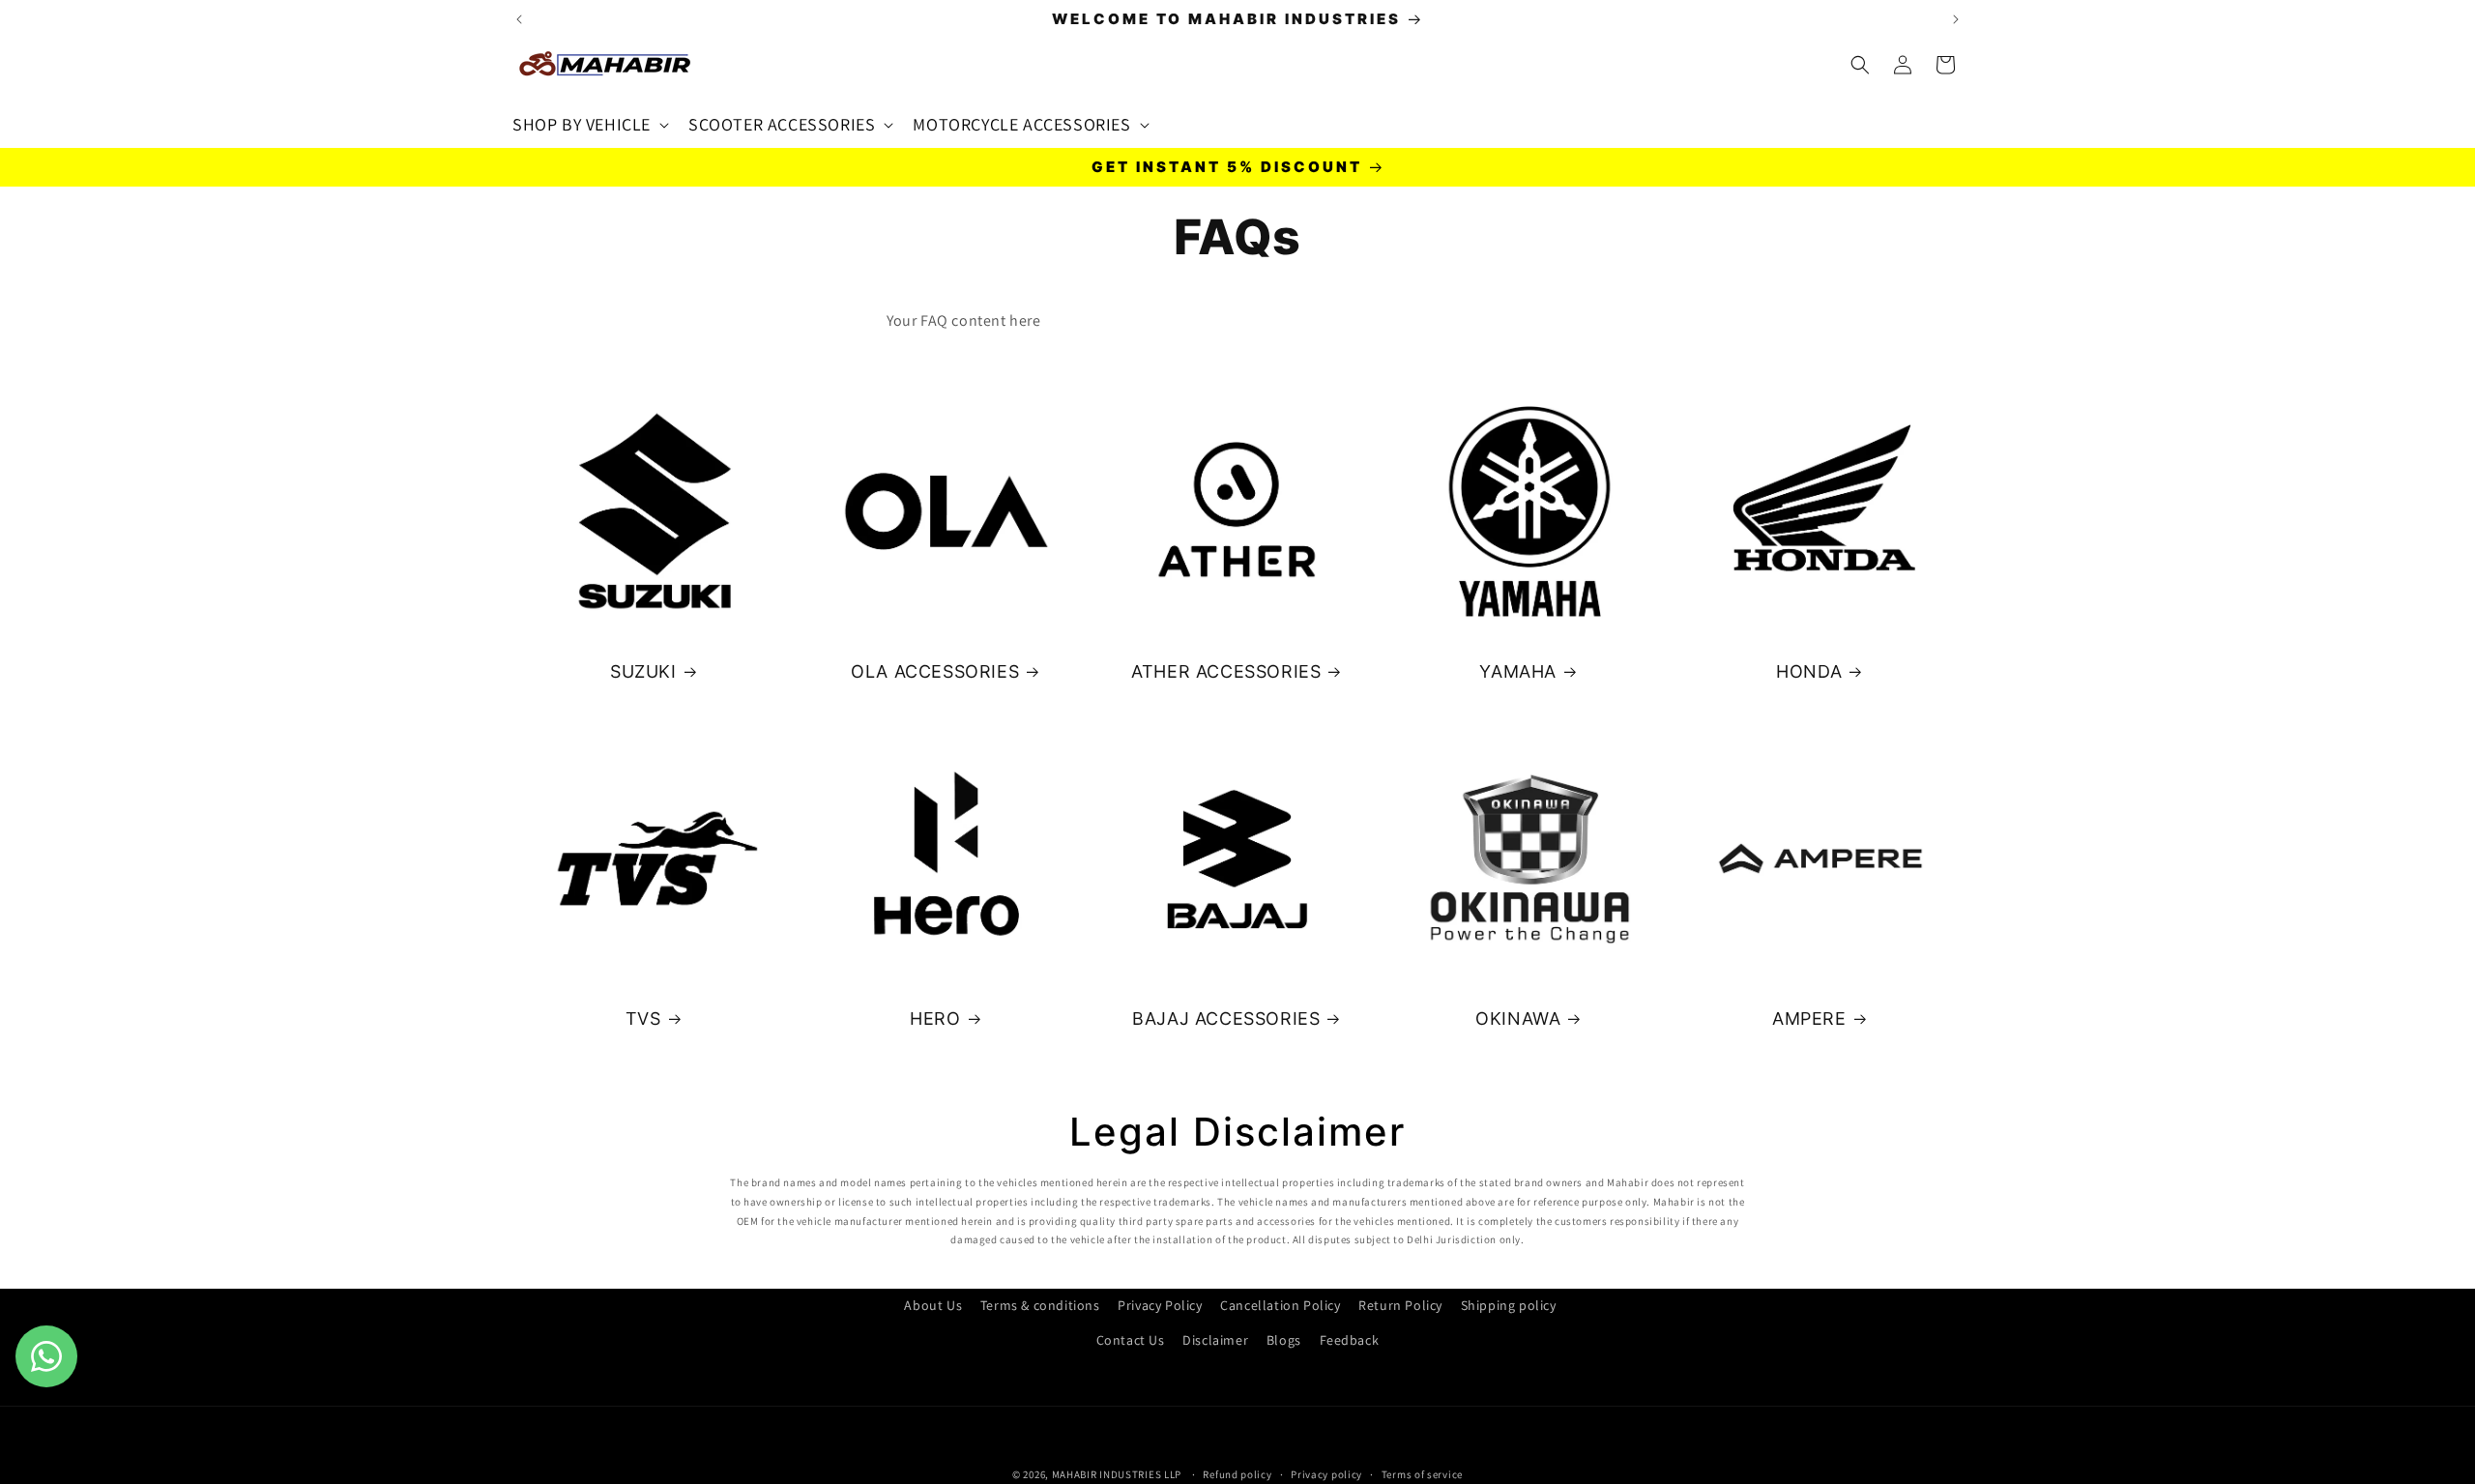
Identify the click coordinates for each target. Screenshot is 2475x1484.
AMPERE (1809, 1018)
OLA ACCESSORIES (935, 671)
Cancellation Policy (1280, 1305)
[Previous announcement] (519, 19)
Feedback (1350, 1339)
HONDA (1810, 671)
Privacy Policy (1160, 1305)
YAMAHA (1518, 671)
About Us (933, 1305)
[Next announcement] (1956, 19)
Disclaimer (1215, 1339)
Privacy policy (1326, 1473)
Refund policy (1237, 1473)
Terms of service (1422, 1473)
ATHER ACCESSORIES (1226, 671)
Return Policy (1400, 1305)
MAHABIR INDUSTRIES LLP (1117, 1474)
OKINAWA (1518, 1018)
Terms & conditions (1040, 1305)
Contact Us (1131, 1339)
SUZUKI (643, 671)
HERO (935, 1018)
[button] (589, 124)
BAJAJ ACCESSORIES (1226, 1018)
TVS (643, 1018)
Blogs (1284, 1339)
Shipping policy (1509, 1305)
